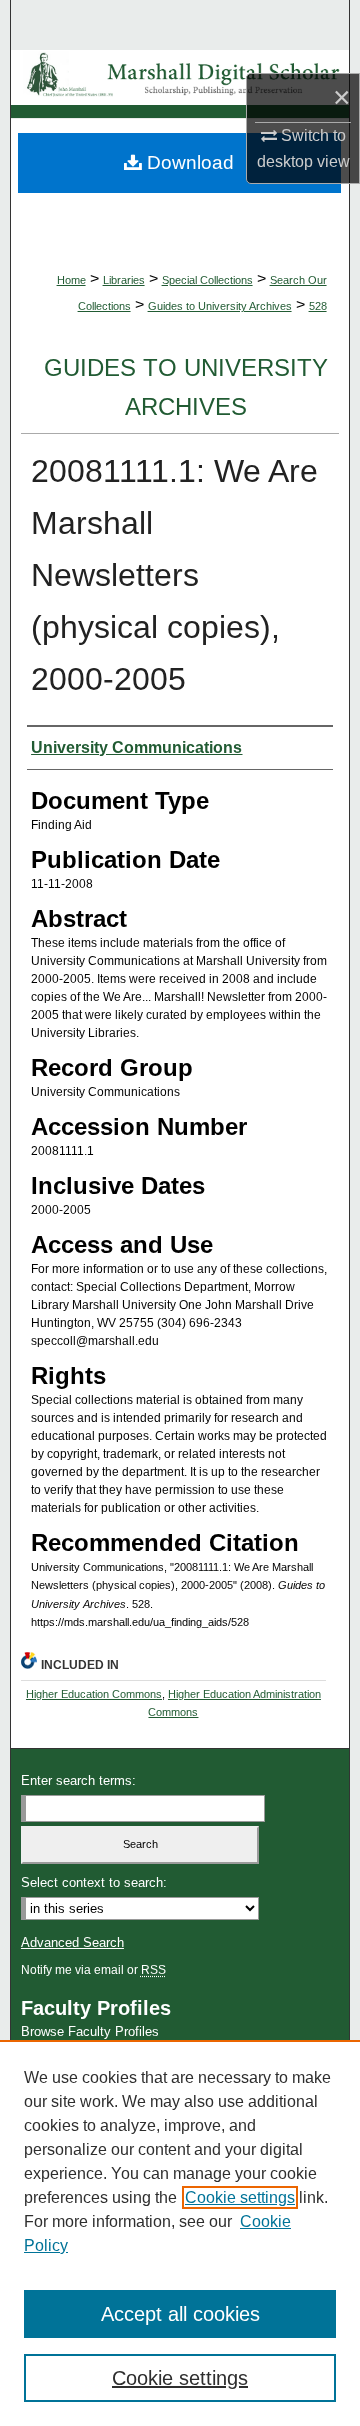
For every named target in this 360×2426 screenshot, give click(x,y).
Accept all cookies (180, 2314)
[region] (180, 2233)
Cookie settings (240, 2197)
